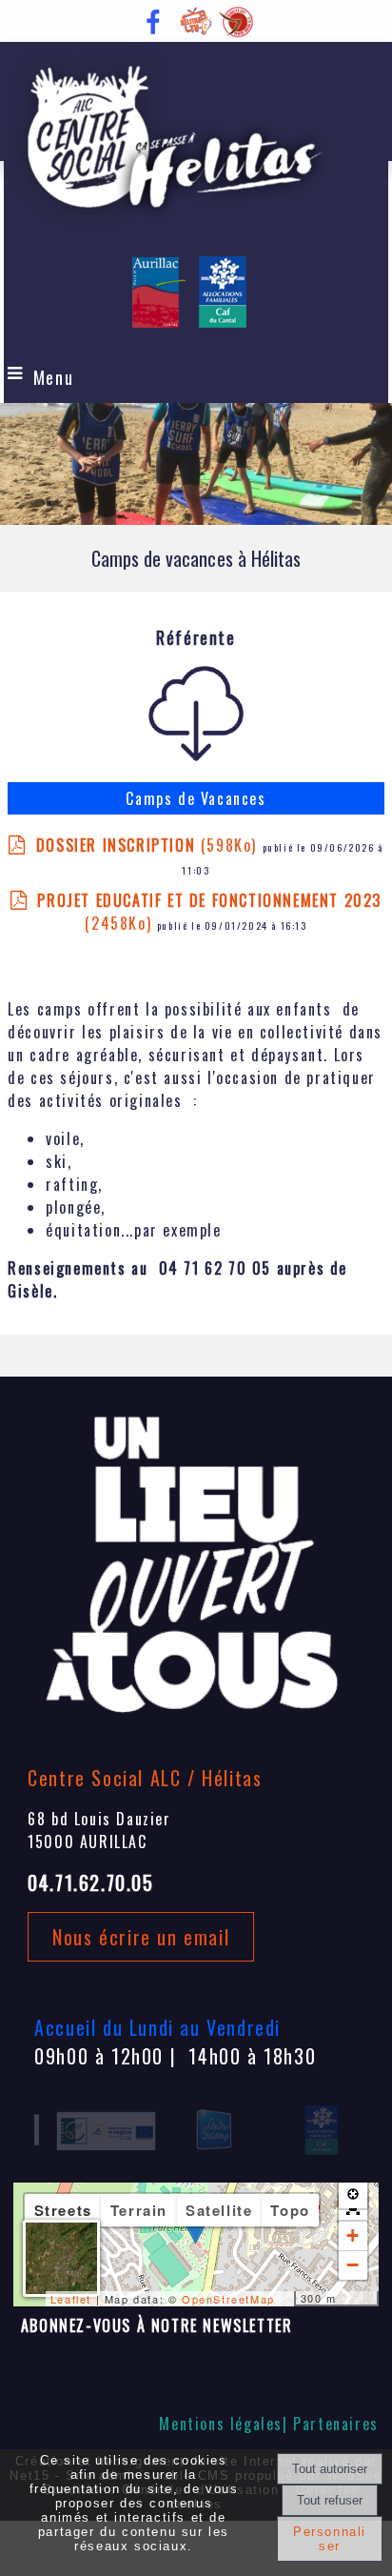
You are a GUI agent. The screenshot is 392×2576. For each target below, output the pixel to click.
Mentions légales (221, 2424)
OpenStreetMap (228, 2299)
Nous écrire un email (141, 1937)
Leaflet (71, 2299)
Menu (53, 377)
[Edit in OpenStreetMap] (287, 2299)
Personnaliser (330, 2539)
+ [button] (353, 2235)
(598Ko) (149, 845)
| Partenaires (331, 2424)
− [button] (353, 2265)
